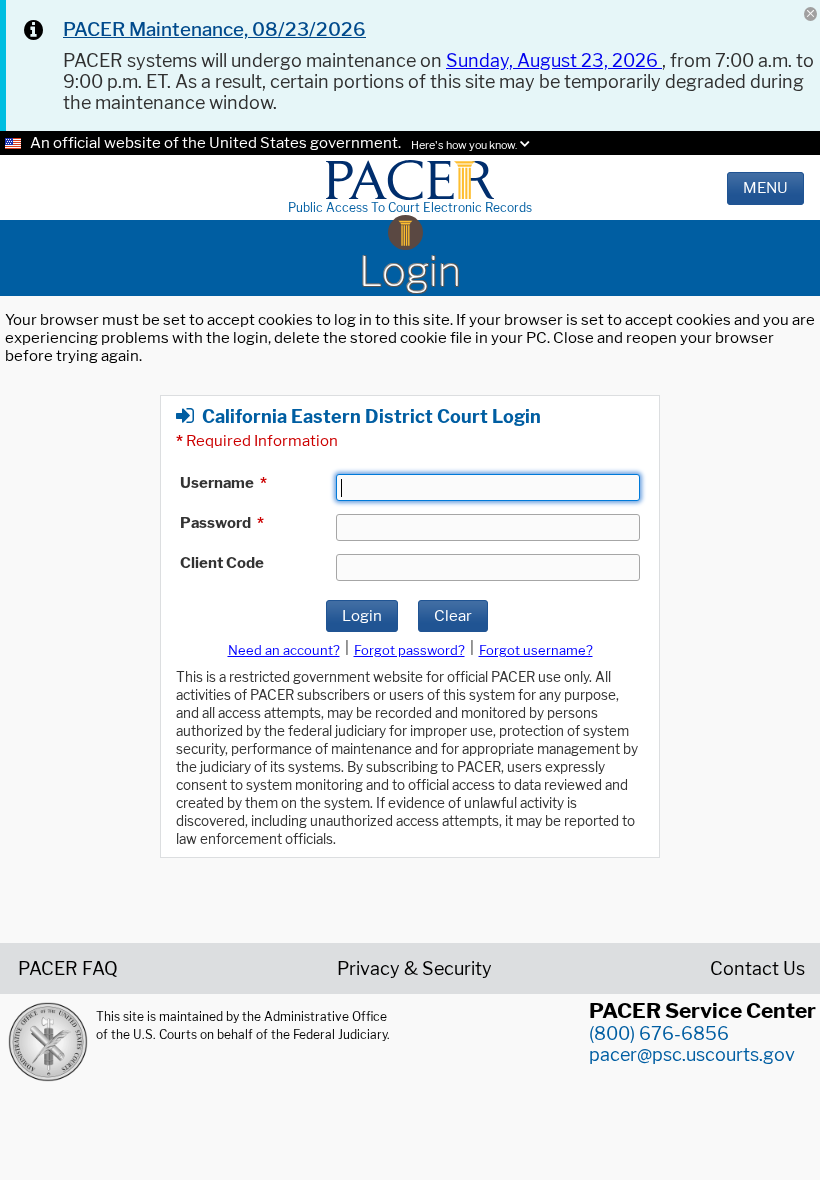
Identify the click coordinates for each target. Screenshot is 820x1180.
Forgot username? (536, 650)
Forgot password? (409, 650)
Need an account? (284, 650)
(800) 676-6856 (659, 1033)
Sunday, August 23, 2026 (554, 60)
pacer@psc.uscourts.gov (692, 1054)
